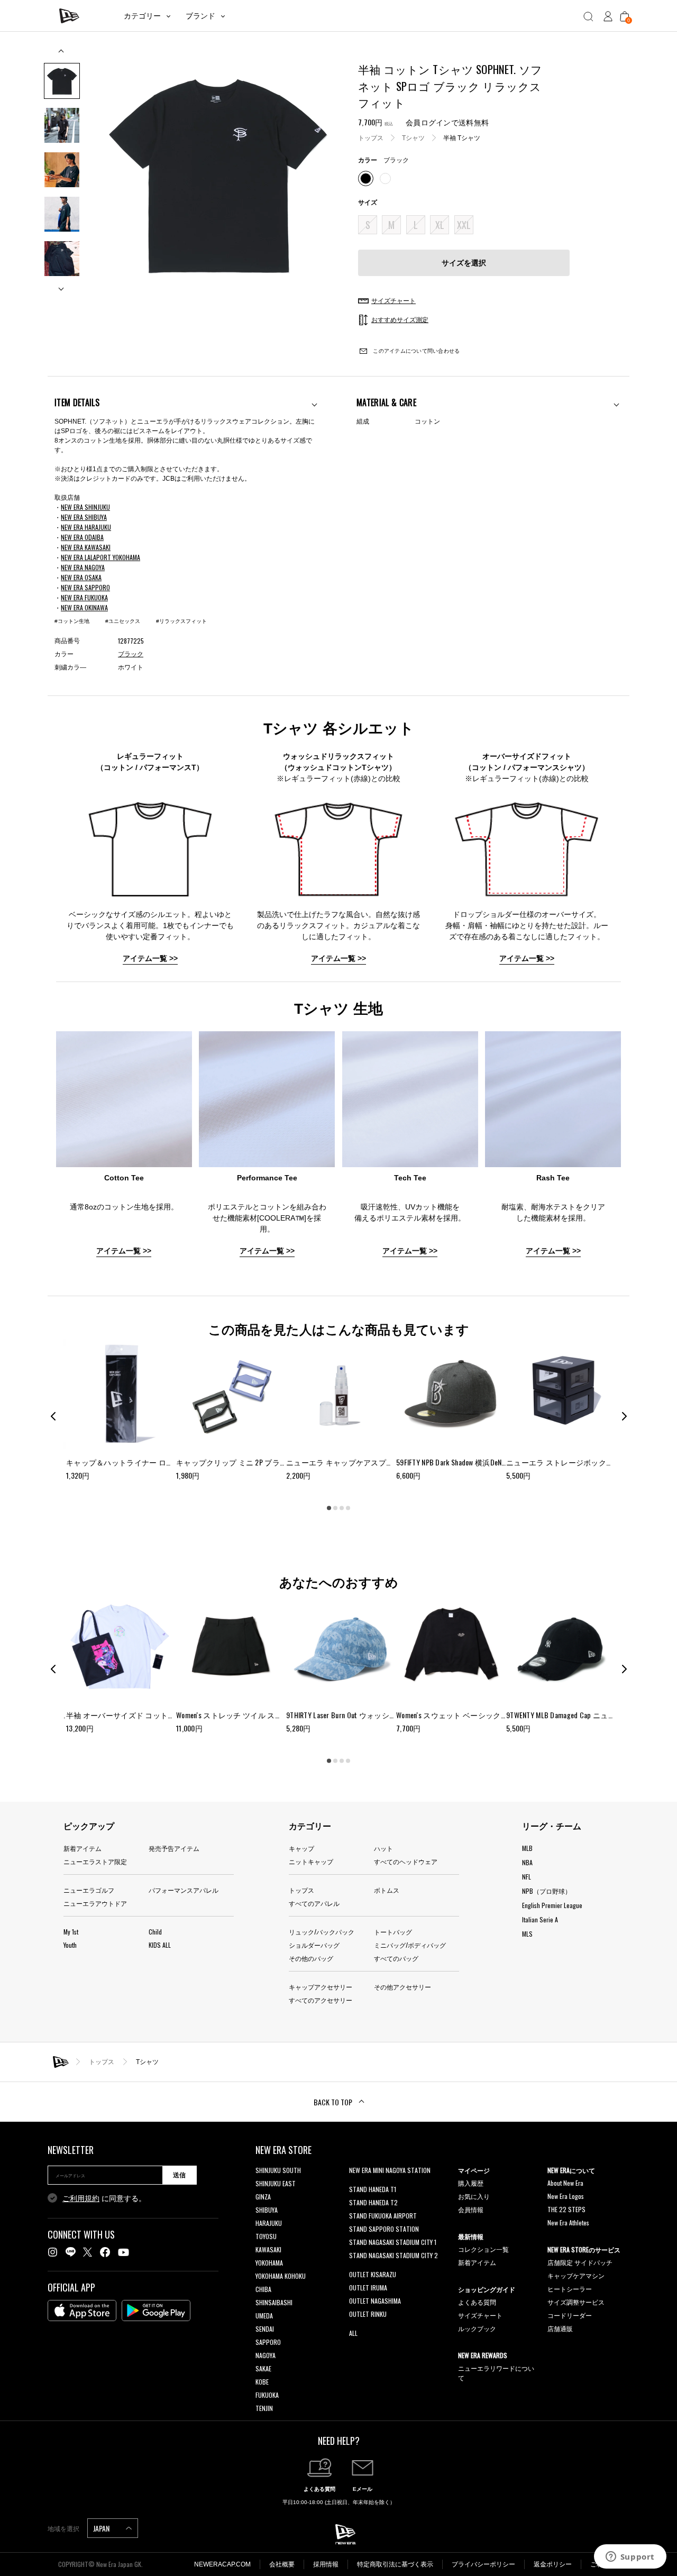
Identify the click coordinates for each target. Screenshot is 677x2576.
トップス (371, 137)
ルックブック (477, 2328)
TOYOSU (266, 2236)
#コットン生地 (72, 621)
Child (155, 1932)
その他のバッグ (311, 1958)
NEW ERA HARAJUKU (86, 527)
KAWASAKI (268, 2249)
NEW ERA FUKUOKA (84, 597)
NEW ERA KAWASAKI (86, 547)
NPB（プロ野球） (547, 1891)
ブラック (131, 654)
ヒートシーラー (570, 2289)
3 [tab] (342, 1508)
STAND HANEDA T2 (373, 2202)
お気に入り (474, 2196)
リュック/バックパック (322, 1932)
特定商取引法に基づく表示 (395, 2564)
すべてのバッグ (396, 1958)
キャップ (301, 1848)
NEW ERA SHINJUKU (85, 507)
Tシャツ (413, 137)
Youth (70, 1945)
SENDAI (265, 2329)
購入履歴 (471, 2183)
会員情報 (471, 2209)
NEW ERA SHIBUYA (84, 517)
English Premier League (552, 1905)
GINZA (263, 2197)
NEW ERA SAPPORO (85, 587)
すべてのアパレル (314, 1903)
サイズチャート (480, 2315)
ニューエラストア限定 (95, 1861)
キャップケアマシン (576, 2275)
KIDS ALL (160, 1945)
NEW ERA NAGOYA (83, 567)
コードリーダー (570, 2315)
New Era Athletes (568, 2222)
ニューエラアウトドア (95, 1903)
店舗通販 (560, 2328)
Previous (62, 55)
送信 (179, 2175)
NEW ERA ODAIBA (82, 537)
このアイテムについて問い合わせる (415, 351)
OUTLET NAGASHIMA (375, 2301)
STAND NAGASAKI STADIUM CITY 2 (394, 2255)
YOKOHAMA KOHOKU (281, 2276)
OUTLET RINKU (368, 2314)
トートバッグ (393, 1932)
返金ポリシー (553, 2564)
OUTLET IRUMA (368, 2288)
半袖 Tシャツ (462, 137)
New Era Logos (566, 2196)
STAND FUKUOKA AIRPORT (383, 2216)
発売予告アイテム (174, 1848)
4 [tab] (348, 1508)
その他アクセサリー (402, 1987)
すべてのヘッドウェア (406, 1861)
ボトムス (387, 1890)
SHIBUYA (267, 2210)
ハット (383, 1848)
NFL (527, 1877)
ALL (353, 2333)
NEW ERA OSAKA (81, 577)
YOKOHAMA (269, 2263)
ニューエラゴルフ (89, 1890)
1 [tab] (329, 1508)
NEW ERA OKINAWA (84, 607)
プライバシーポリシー (483, 2564)
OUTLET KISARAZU (373, 2274)
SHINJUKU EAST (276, 2183)
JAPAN (102, 2528)
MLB (527, 1848)
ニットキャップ (311, 1861)
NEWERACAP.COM (222, 2564)
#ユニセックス (123, 621)
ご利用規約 (81, 2198)
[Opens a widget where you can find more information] (630, 2557)
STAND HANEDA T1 (373, 2189)
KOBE (262, 2382)
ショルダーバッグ (314, 1945)
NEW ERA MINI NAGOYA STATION (390, 2170)
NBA (527, 1862)
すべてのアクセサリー (321, 2000)
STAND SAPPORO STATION (384, 2229)
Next (62, 285)
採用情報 (326, 2564)
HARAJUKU (269, 2223)
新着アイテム (83, 1848)
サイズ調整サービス (576, 2302)
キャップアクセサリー (321, 1987)
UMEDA (264, 2316)
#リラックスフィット (181, 621)
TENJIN (264, 2408)
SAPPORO (268, 2342)
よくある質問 (477, 2302)
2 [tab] (335, 1508)
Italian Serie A (540, 1919)
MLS (527, 1934)
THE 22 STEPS (566, 2209)
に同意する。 (104, 2198)
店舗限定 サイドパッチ (580, 2262)
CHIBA (263, 2289)
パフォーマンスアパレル (184, 1890)
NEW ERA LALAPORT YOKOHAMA (100, 557)
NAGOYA (266, 2355)
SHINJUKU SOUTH (278, 2170)
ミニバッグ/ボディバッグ (410, 1945)
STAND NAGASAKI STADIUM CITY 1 (393, 2242)
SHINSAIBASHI (274, 2302)
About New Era (565, 2183)
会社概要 (282, 2564)
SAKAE (263, 2368)
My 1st (71, 1932)
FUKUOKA (267, 2395)
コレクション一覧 (483, 2249)
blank (356, 2183)
